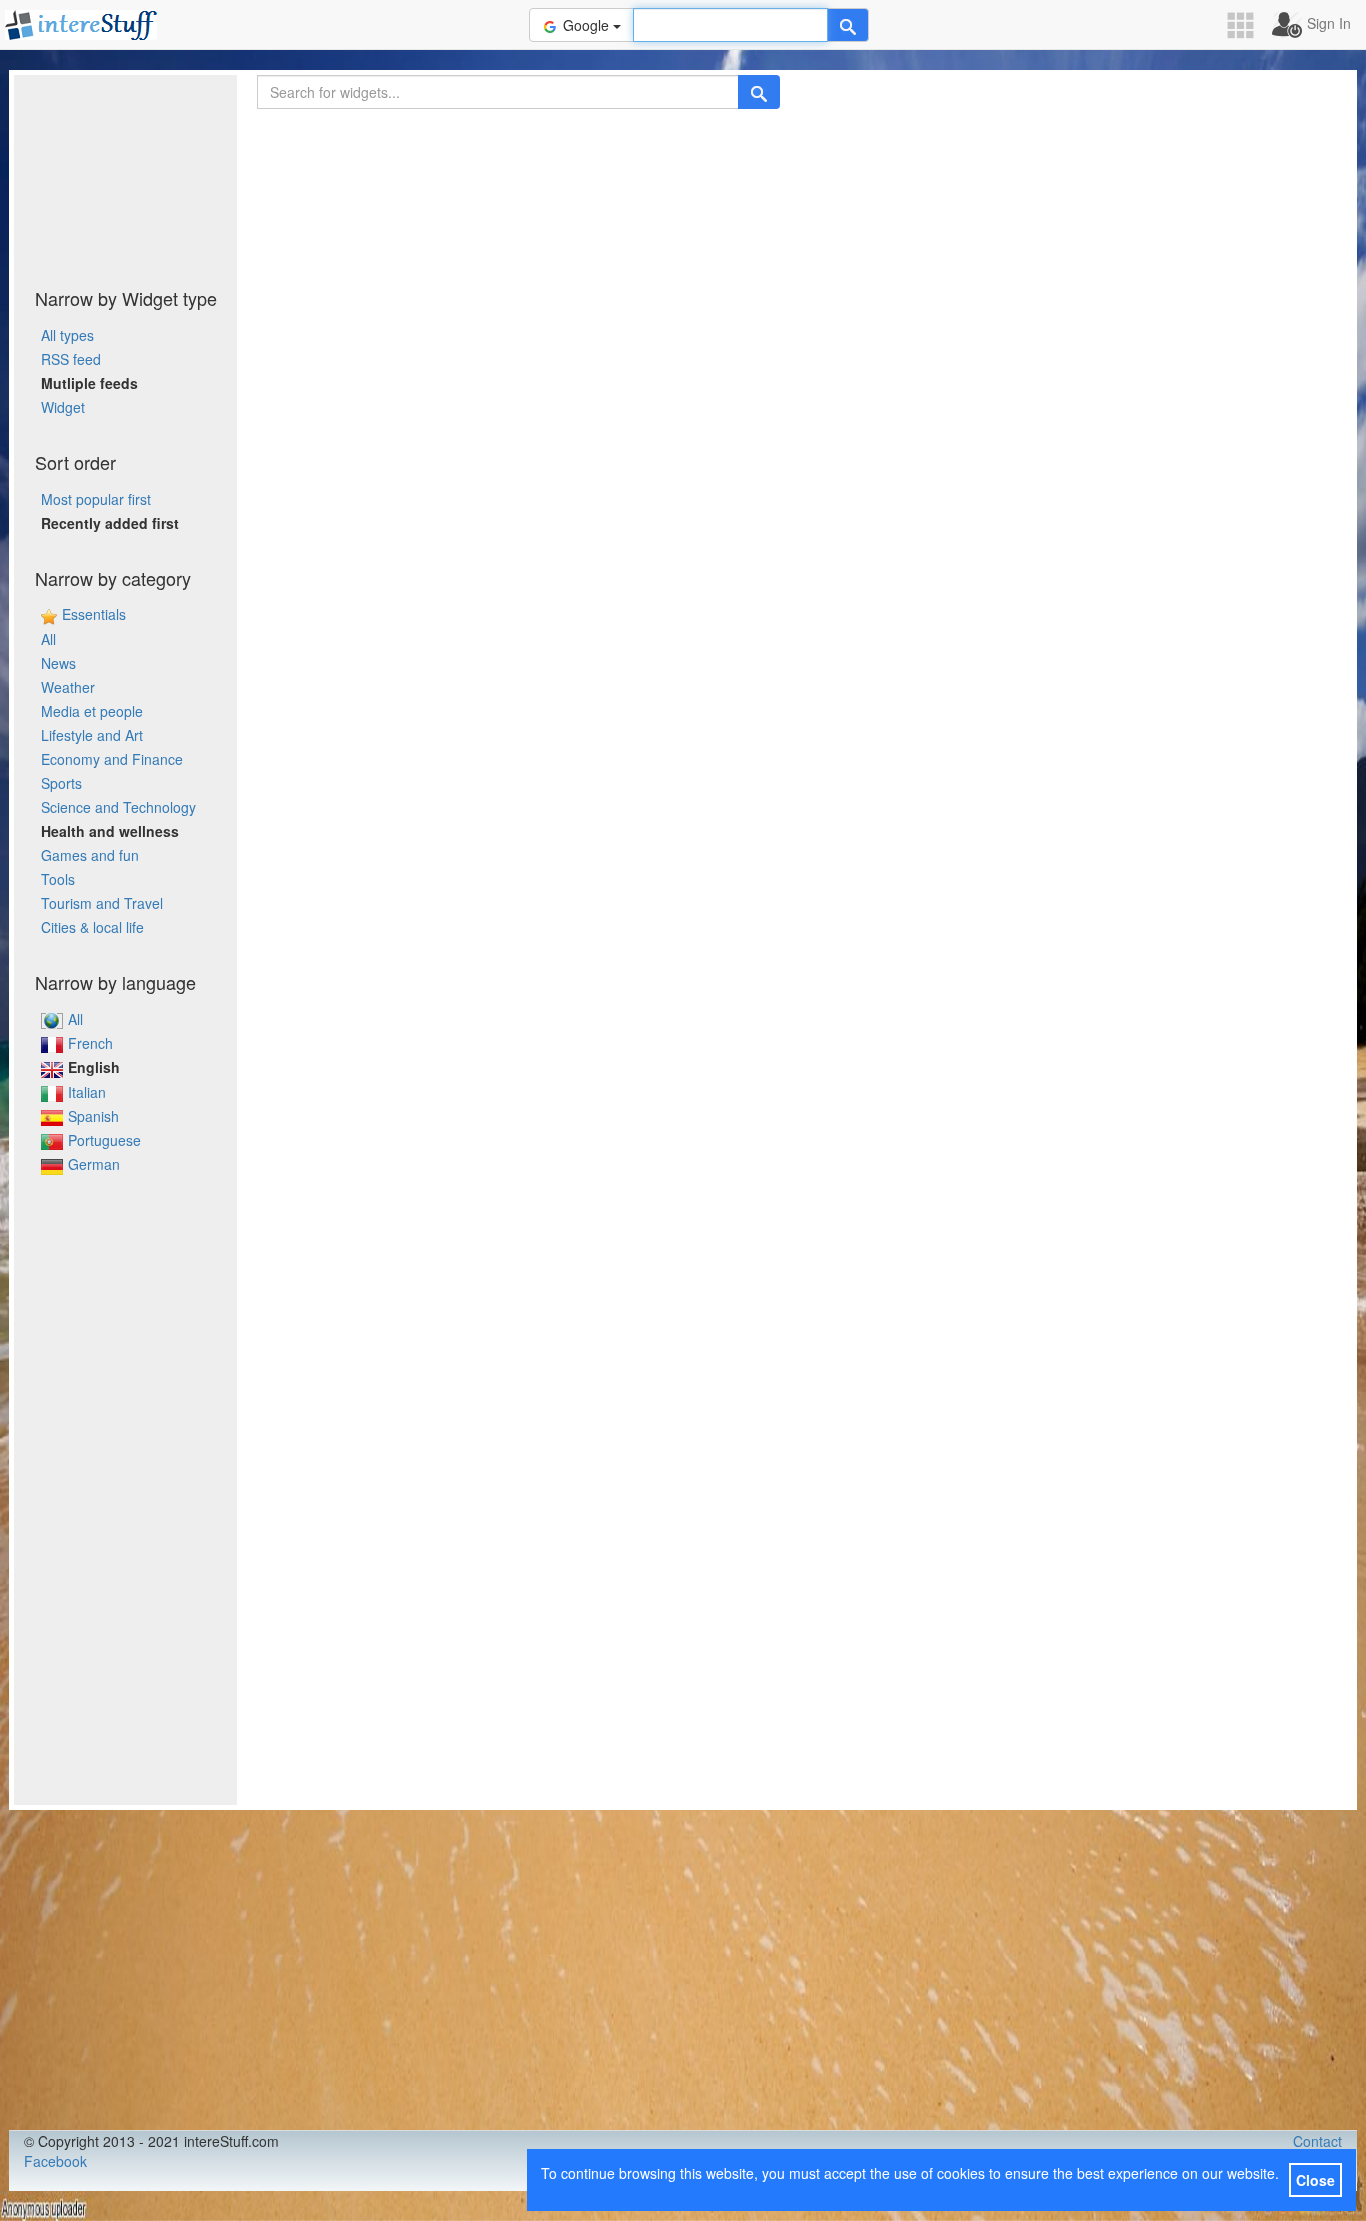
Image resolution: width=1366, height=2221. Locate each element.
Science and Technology (118, 807)
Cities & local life (92, 927)
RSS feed (71, 359)
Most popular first (96, 499)
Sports (61, 783)
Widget (63, 407)
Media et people (92, 711)
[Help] (848, 25)
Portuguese (104, 1140)
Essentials (94, 614)
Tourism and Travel (102, 903)
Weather (68, 687)
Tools (58, 879)
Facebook (55, 2161)
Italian (87, 1092)
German (94, 1164)
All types (67, 335)
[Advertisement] (126, 175)
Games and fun (90, 855)
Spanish (93, 1116)
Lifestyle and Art (92, 735)
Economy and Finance (112, 759)
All (48, 639)
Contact (1317, 2141)
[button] (1247, 25)
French (90, 1043)
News (58, 663)
